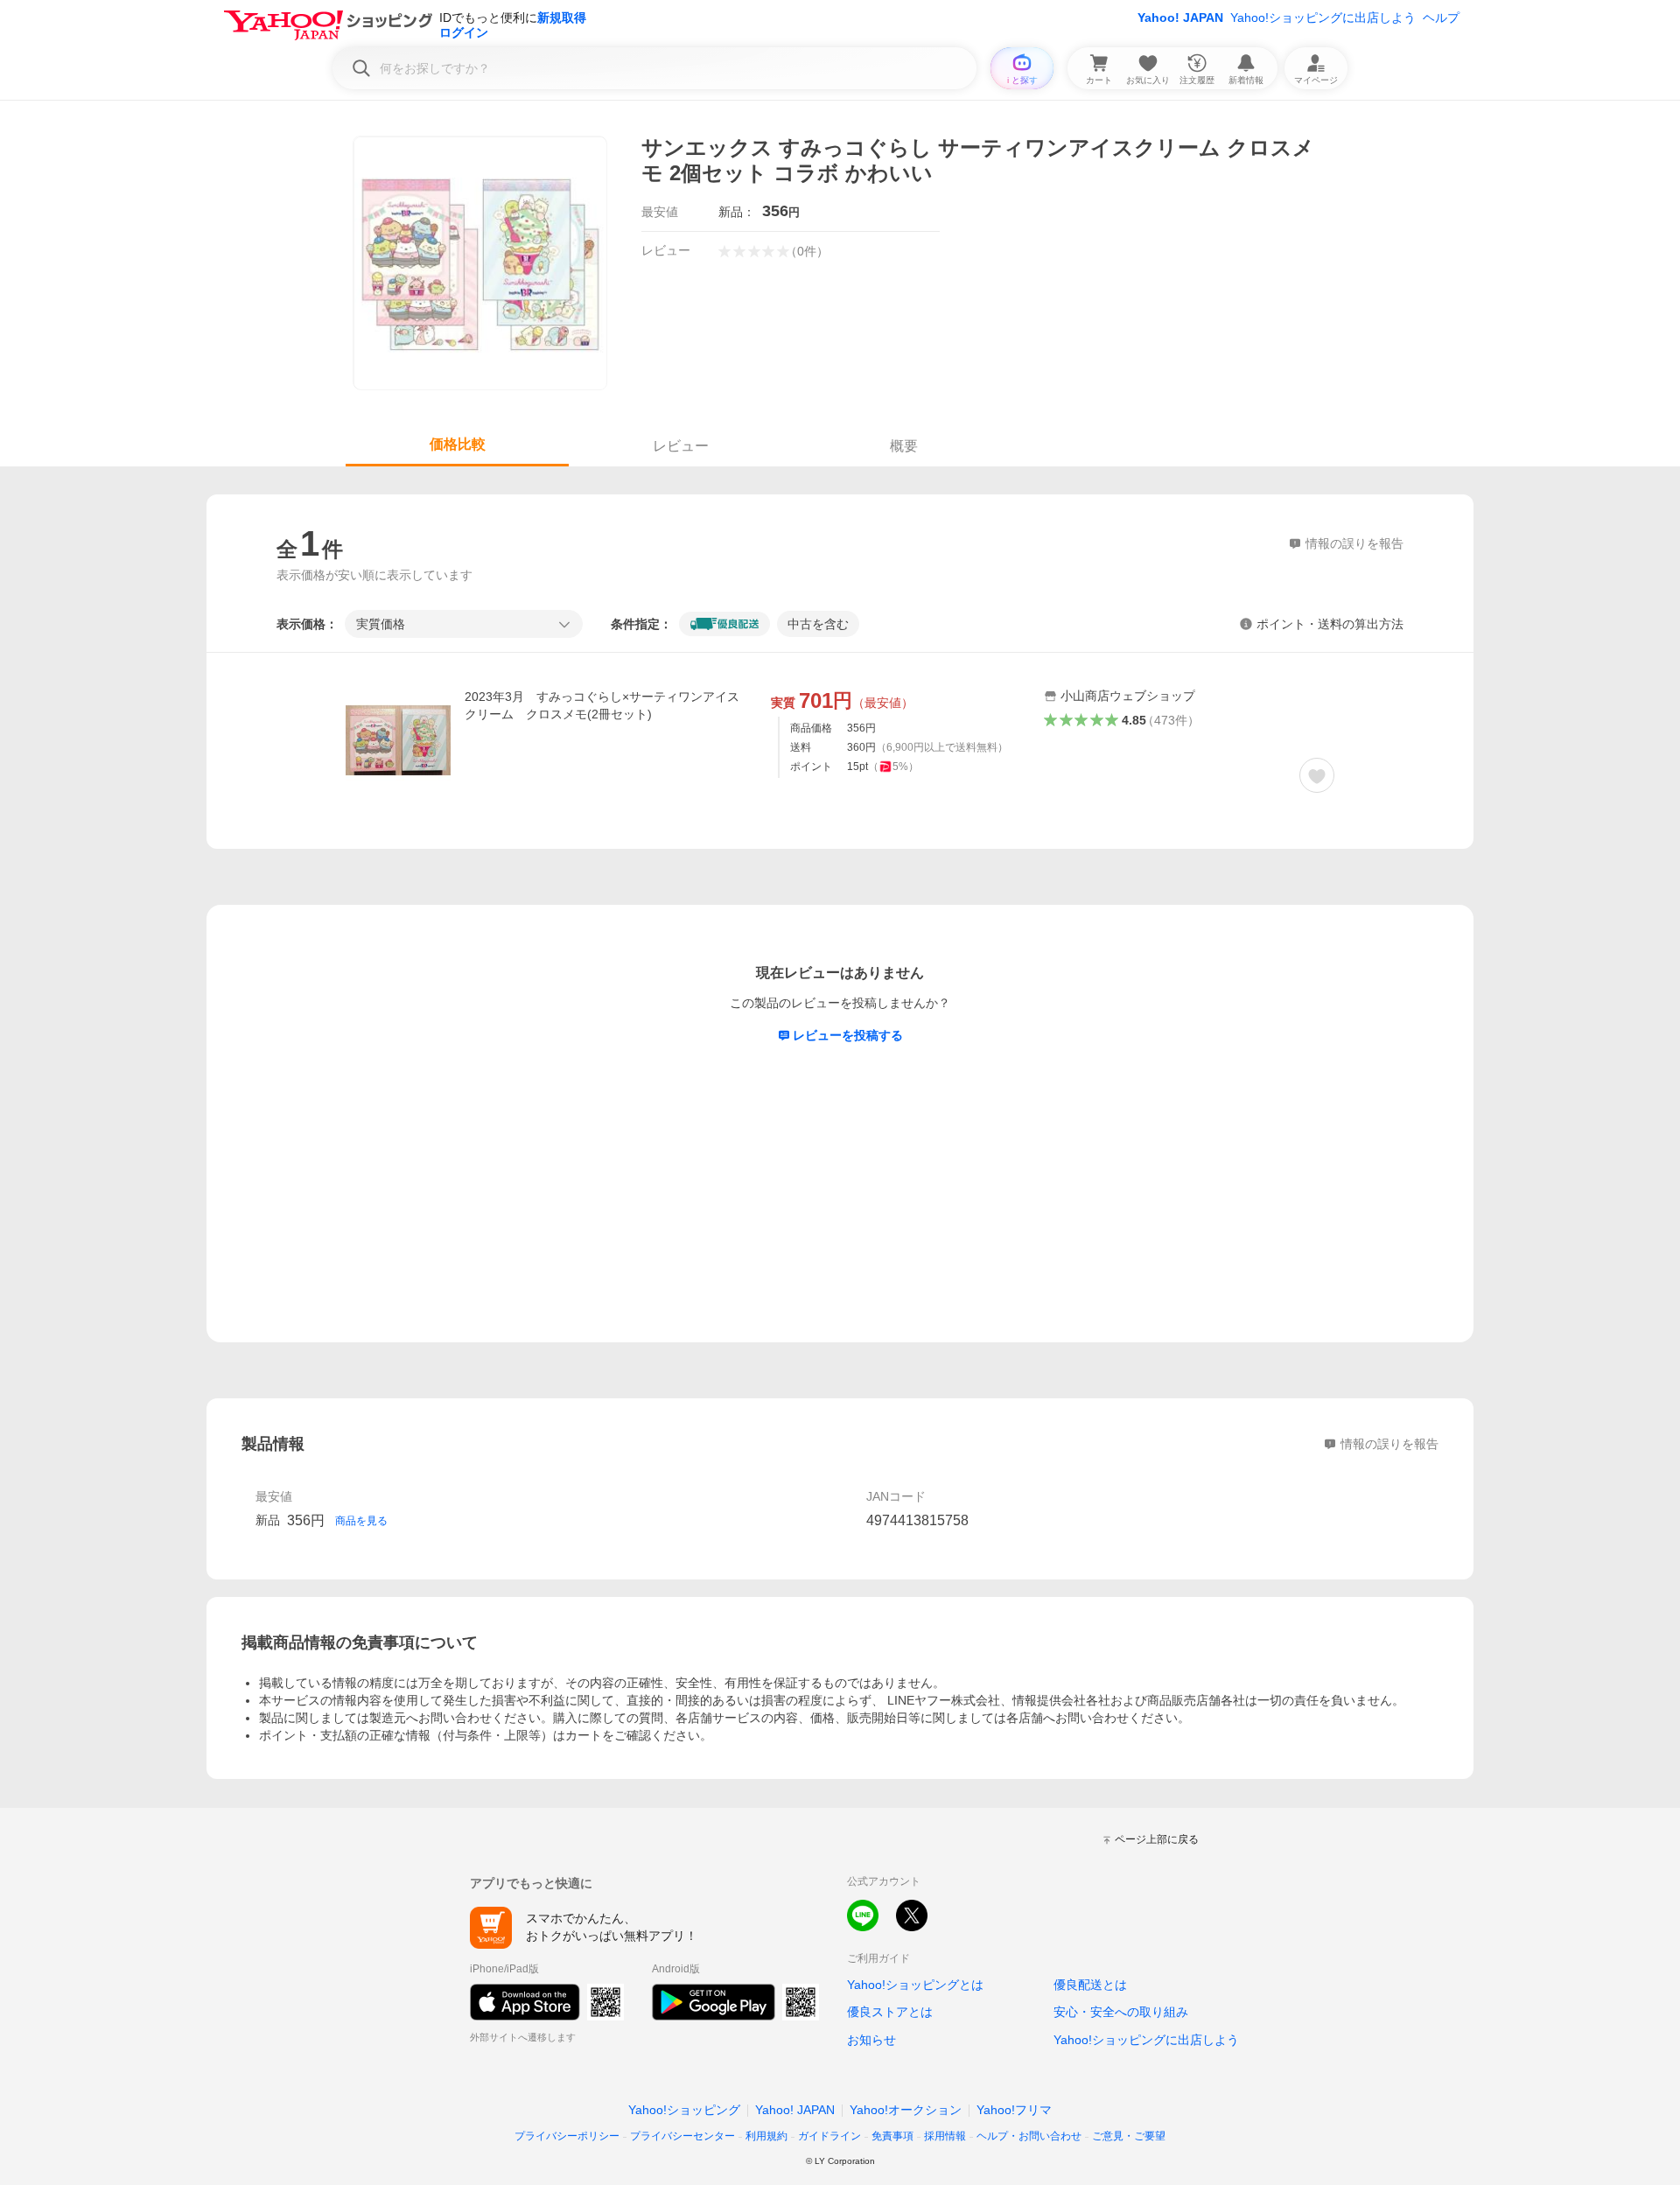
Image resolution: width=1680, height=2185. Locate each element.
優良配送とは (1090, 1985)
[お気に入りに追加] (1317, 775)
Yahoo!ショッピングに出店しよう (1323, 18)
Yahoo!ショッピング (684, 2110)
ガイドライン (829, 2136)
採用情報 (945, 2136)
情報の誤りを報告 (1389, 1444)
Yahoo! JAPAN (1180, 18)
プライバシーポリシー (567, 2136)
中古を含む (818, 624)
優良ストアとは (890, 2012)
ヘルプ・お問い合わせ (1029, 2136)
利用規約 (766, 2136)
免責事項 (892, 2136)
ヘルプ (1441, 18)
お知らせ (871, 2040)
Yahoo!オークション (906, 2110)
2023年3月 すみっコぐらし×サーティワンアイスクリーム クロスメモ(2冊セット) (602, 705)
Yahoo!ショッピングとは (915, 1985)
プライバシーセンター (682, 2136)
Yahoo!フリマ (1014, 2110)
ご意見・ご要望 (1129, 2136)
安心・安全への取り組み (1121, 2012)
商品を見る (361, 1521)
